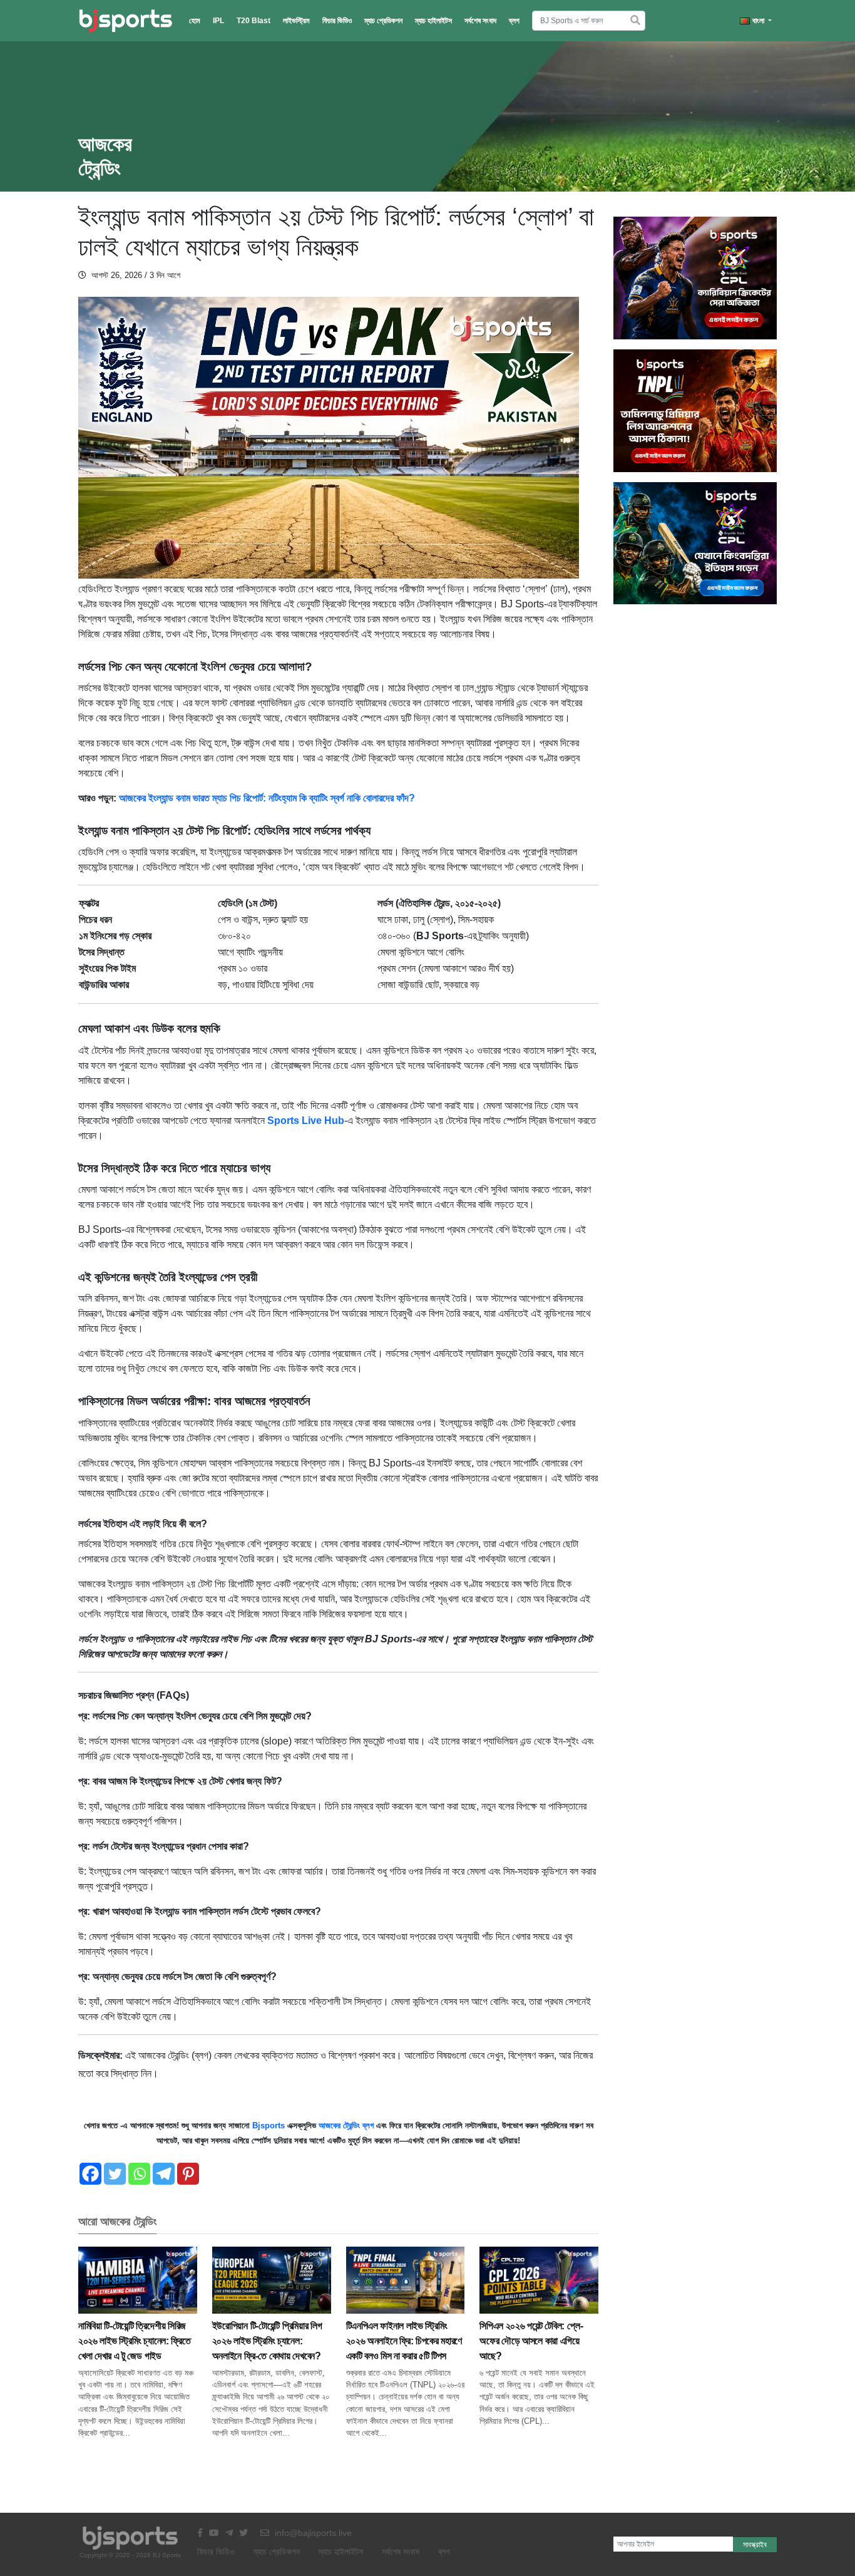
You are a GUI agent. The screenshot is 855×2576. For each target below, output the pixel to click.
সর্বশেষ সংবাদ (480, 21)
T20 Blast (253, 21)
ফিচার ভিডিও (337, 21)
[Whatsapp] (139, 2174)
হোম (195, 21)
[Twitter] (115, 2174)
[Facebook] (90, 2174)
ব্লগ (514, 21)
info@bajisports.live (312, 2533)
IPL (218, 21)
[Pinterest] (188, 2174)
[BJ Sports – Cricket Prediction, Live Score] (125, 21)
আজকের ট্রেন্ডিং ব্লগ (346, 2125)
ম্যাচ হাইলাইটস (433, 21)
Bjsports (269, 2125)
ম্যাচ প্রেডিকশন (383, 21)
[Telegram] (164, 2174)
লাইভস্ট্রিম (296, 21)
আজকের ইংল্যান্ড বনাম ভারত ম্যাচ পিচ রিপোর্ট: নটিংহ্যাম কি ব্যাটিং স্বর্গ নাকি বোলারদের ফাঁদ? (267, 798)
